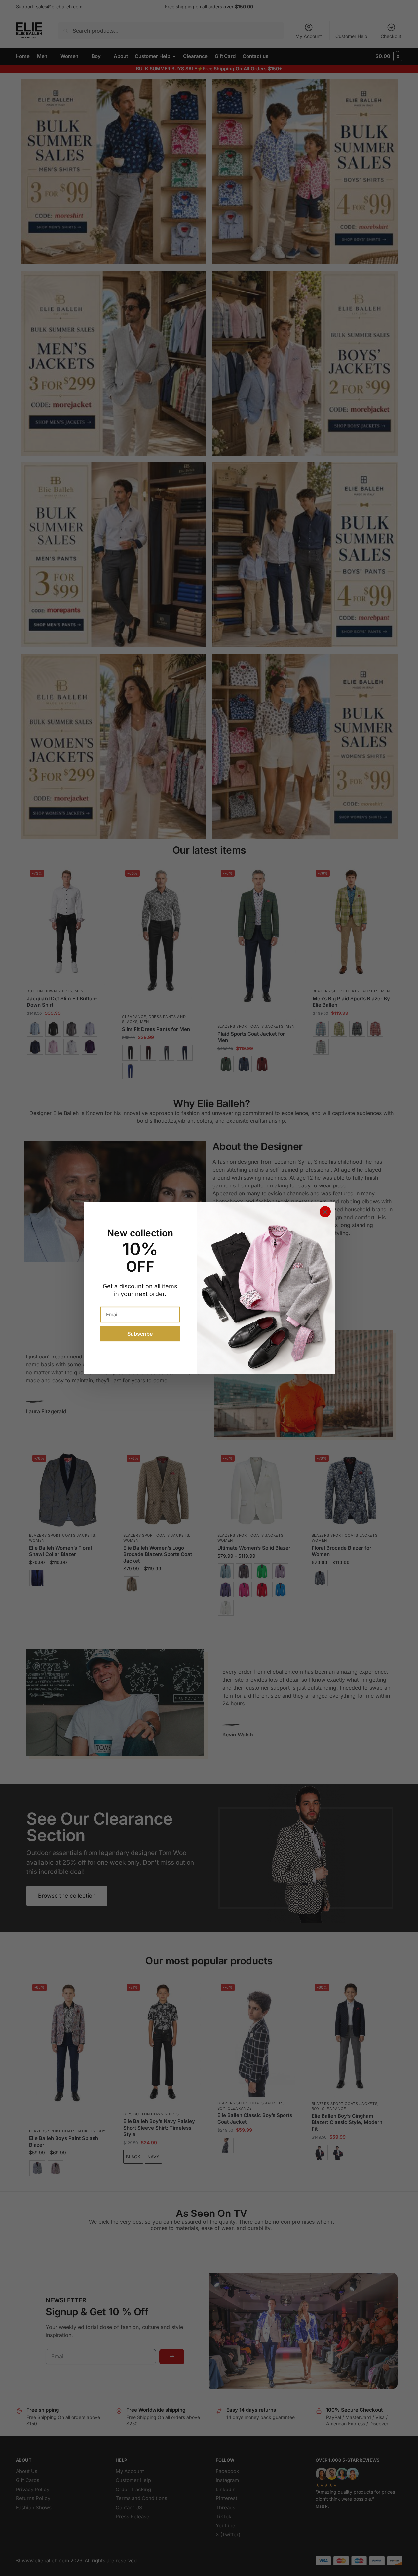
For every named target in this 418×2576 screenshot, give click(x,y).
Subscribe (140, 1334)
